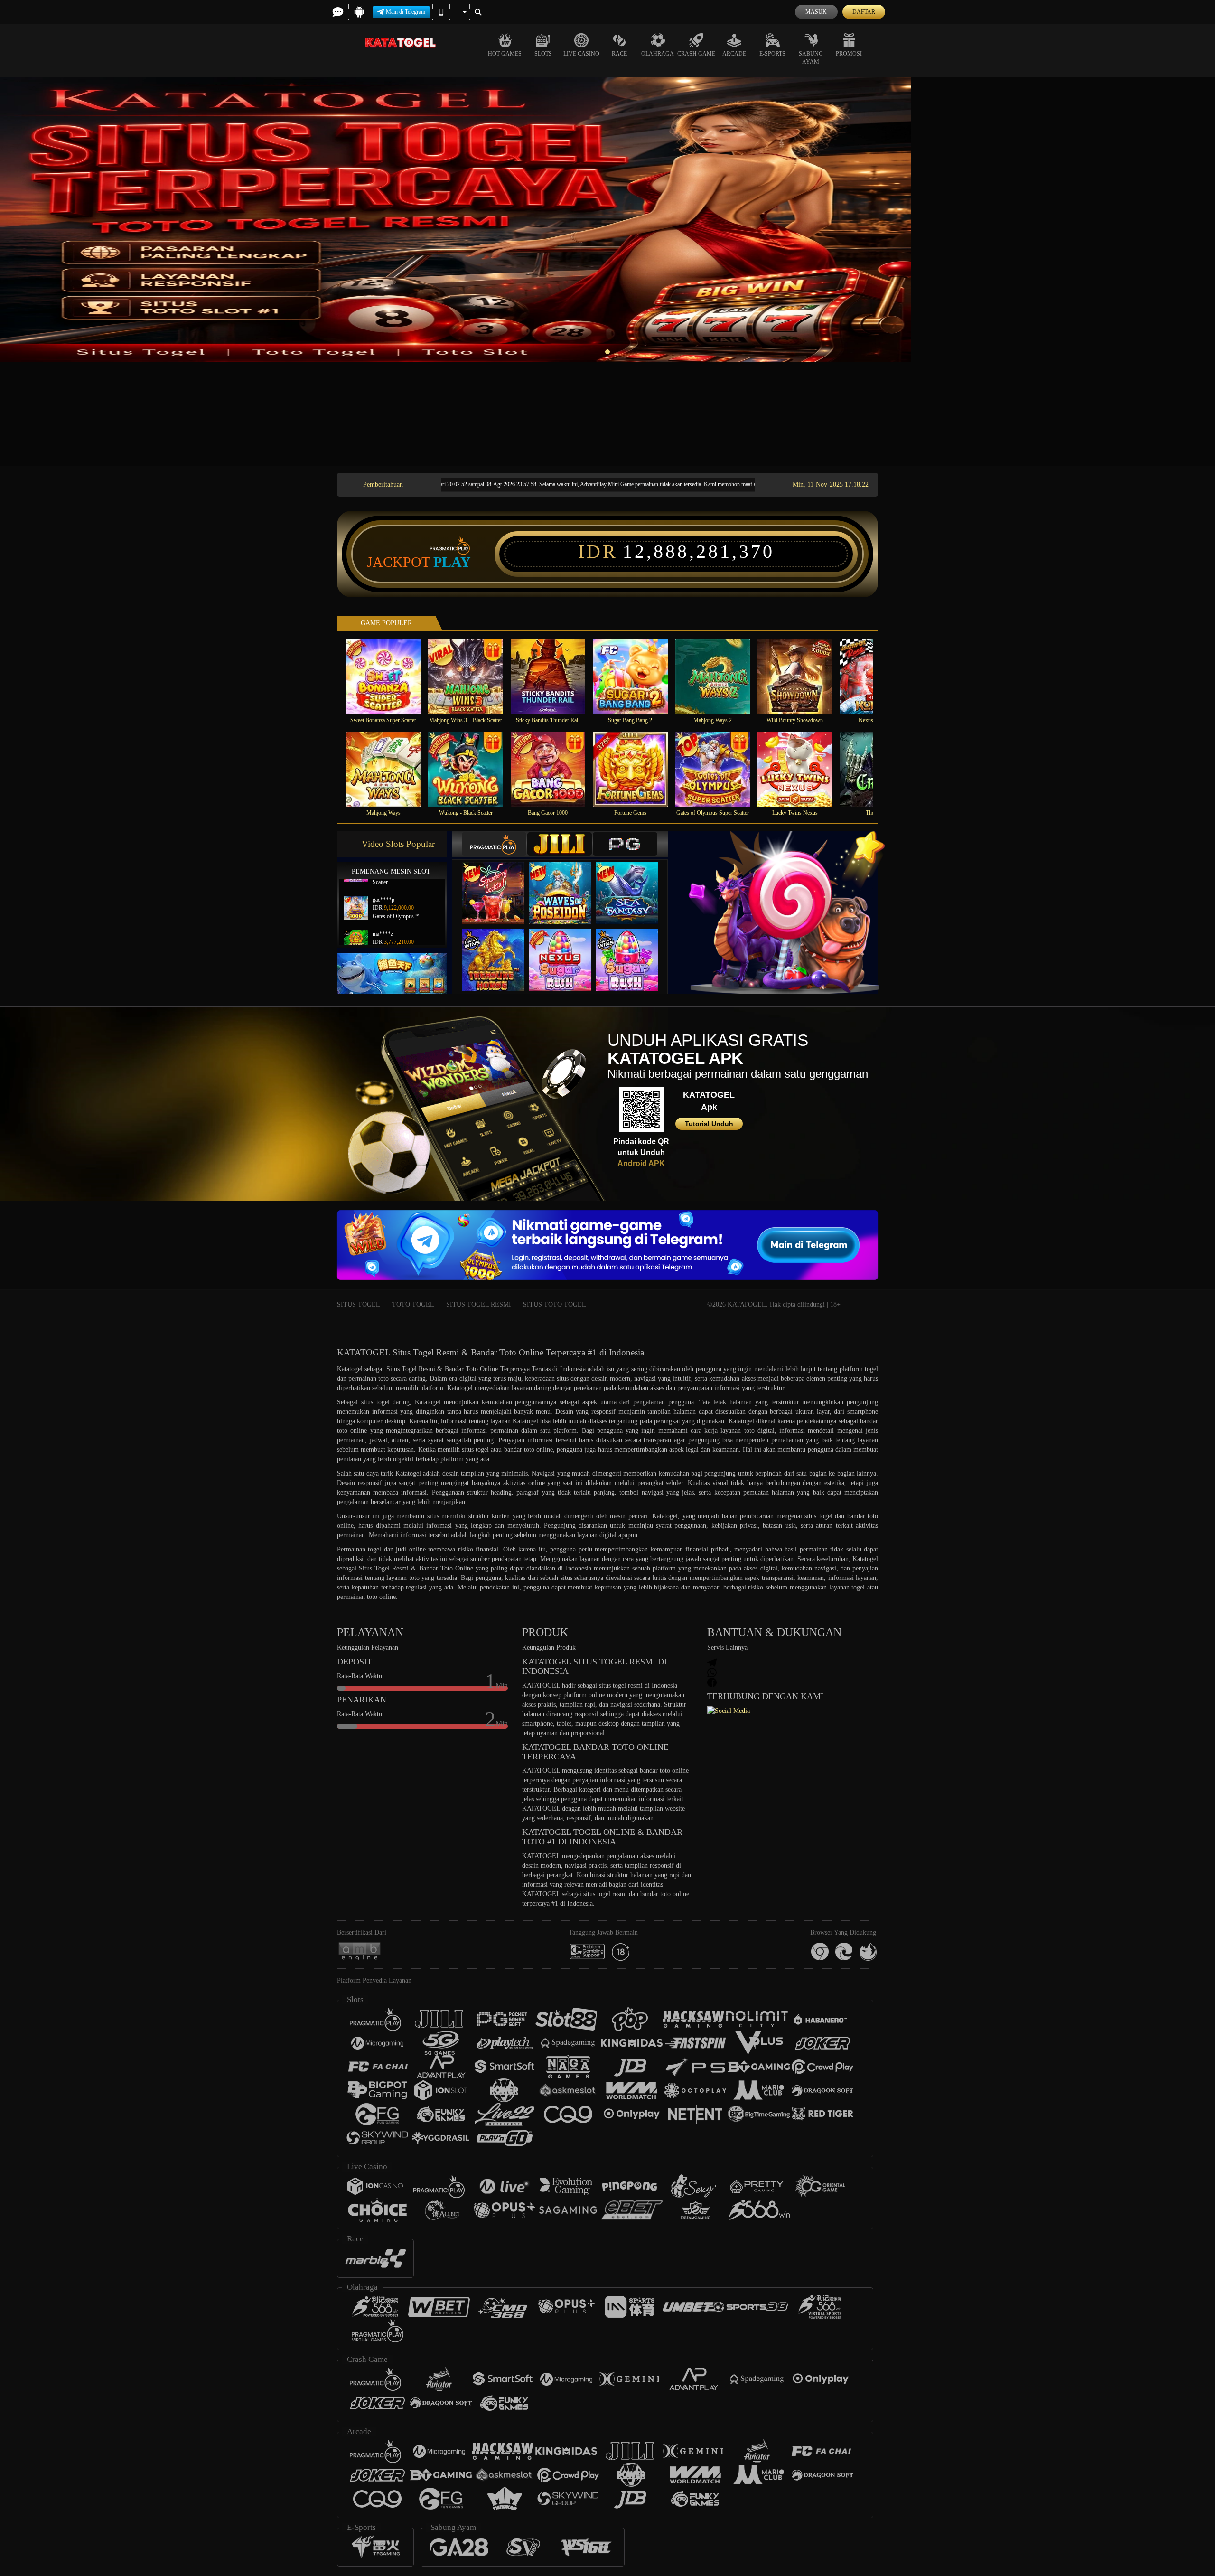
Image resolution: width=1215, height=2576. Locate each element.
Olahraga (658, 54)
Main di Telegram (406, 12)
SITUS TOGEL (359, 1304)
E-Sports (772, 54)
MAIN (389, 676)
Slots (543, 54)
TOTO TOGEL (413, 1304)
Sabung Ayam (811, 58)
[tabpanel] (607, 220)
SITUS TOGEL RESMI (479, 1304)
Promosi (849, 54)
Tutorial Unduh (709, 1124)
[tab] (494, 844)
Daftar (864, 12)
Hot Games (505, 54)
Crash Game (696, 54)
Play (452, 562)
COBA (499, 883)
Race (619, 54)
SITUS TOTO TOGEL (555, 1304)
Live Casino (581, 54)
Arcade (734, 54)
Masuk (816, 12)
